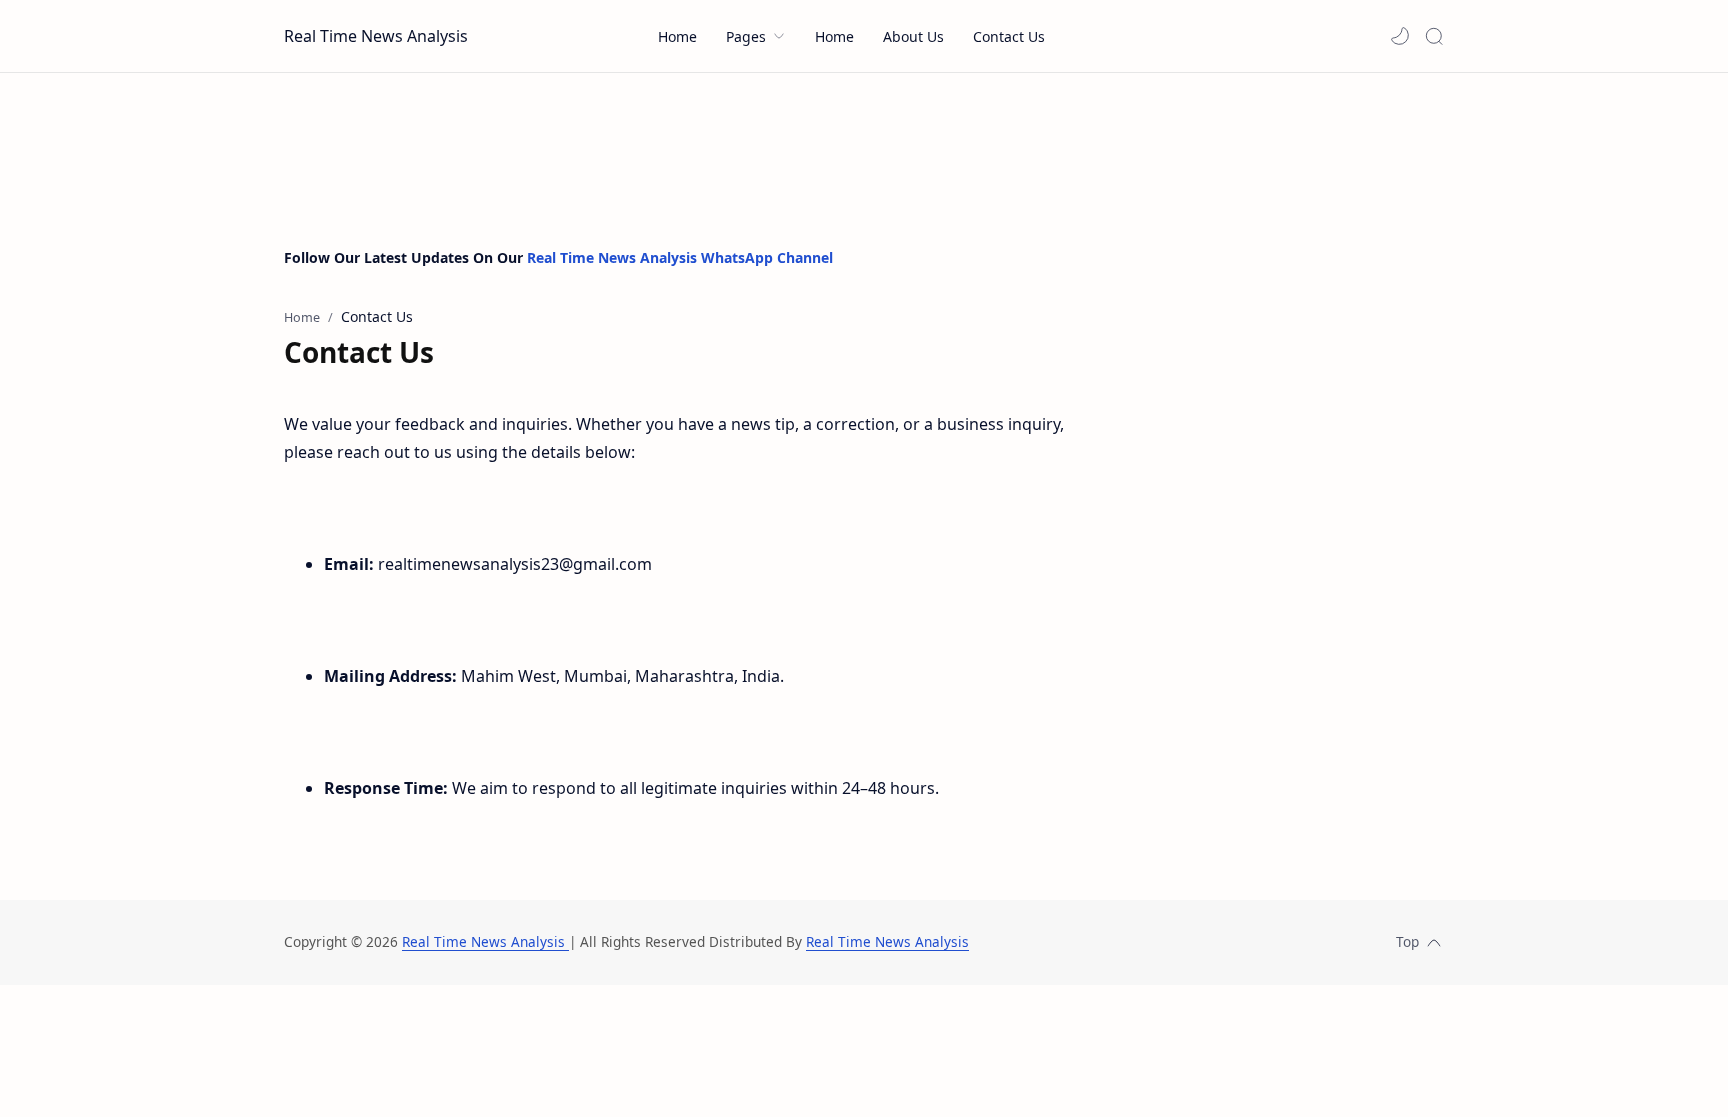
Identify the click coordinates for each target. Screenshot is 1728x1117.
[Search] (1434, 36)
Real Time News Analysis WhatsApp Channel (680, 257)
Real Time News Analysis (376, 36)
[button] (1400, 36)
